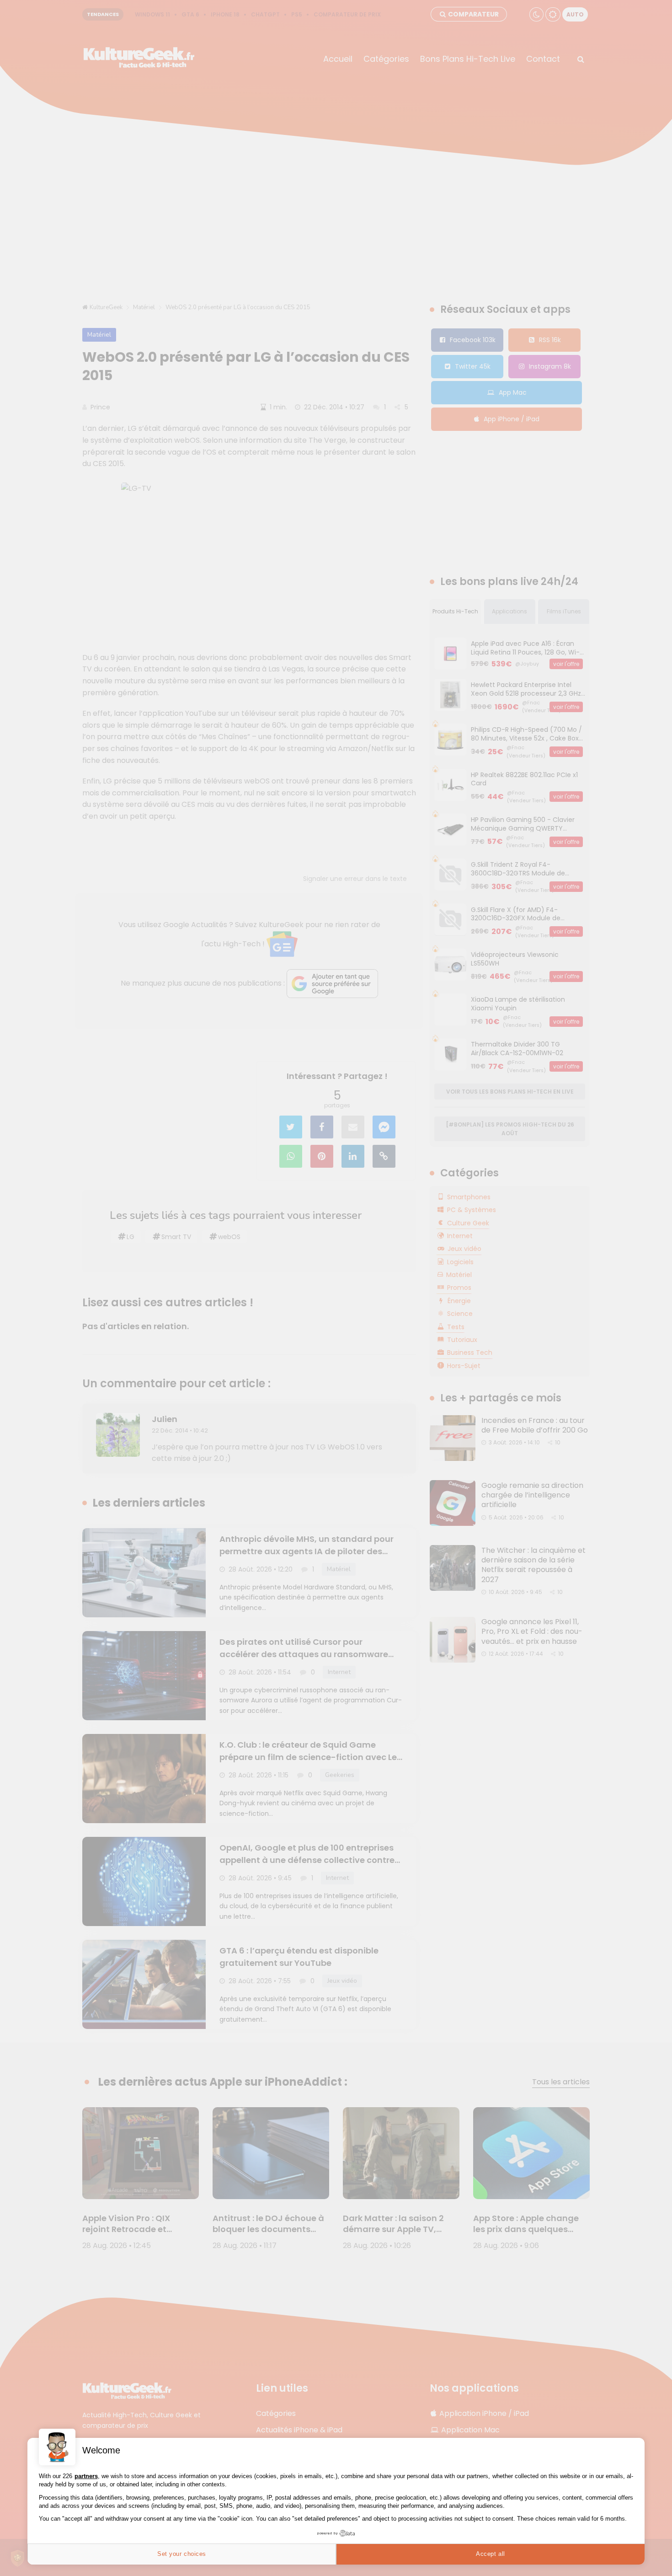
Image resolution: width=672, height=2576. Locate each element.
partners (86, 2476)
